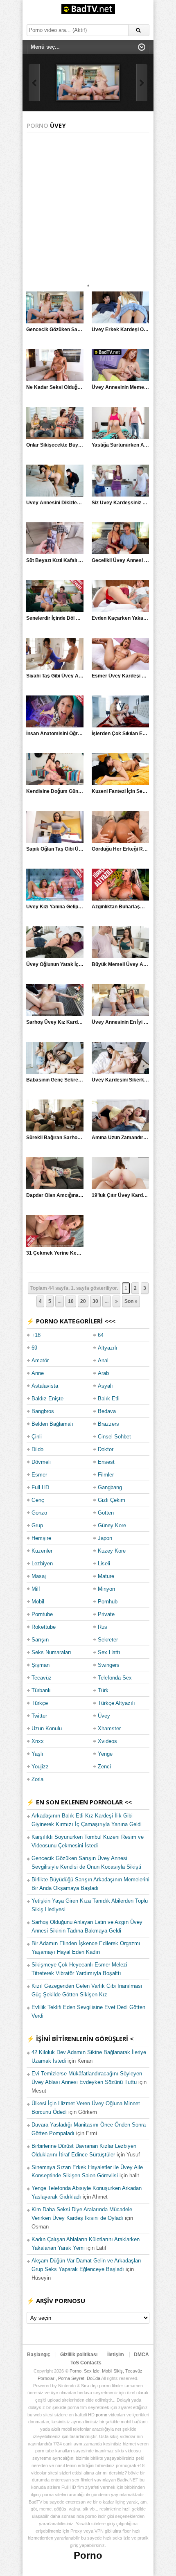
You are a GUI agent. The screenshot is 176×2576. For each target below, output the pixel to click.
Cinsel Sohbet (114, 1437)
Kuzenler (42, 1551)
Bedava (107, 1411)
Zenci (104, 1767)
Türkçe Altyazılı (116, 1703)
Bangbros (43, 1411)
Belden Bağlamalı (52, 1424)
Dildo (37, 1449)
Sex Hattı (109, 1652)
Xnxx (38, 1741)
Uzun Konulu (47, 1728)
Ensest (106, 1462)
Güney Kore (112, 1525)
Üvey (104, 1716)
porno (102, 2415)
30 (95, 1301)
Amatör (40, 1360)
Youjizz (40, 1767)
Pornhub (108, 1602)
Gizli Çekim (112, 1500)
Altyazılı (108, 1348)
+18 (36, 1335)
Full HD (40, 1487)
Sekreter (108, 1640)
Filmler (106, 1475)
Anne (38, 1373)
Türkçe (40, 1703)
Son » (131, 1301)
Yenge (105, 1754)
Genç (38, 1500)
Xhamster (109, 1728)
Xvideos (107, 1741)
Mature (106, 1576)
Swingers (109, 1665)
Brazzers (108, 1424)
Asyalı (105, 1386)
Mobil (38, 1602)
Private (106, 1614)
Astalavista (45, 1386)
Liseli (104, 1563)
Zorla (37, 1779)
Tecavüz (42, 1678)
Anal (103, 1360)
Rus (103, 1627)
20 (83, 1301)
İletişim (116, 2355)
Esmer (39, 1475)
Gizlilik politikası (79, 2355)
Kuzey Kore (112, 1551)
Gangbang (110, 1487)
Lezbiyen (42, 1563)
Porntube (42, 1614)
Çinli (37, 1437)
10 (71, 1301)
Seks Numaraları (51, 1652)
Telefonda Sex (115, 1678)
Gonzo (39, 1513)
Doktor (106, 1449)
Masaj (39, 1576)
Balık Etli (109, 1399)
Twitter (39, 1716)
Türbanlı (41, 1690)
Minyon (106, 1589)
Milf (36, 1589)
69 (34, 1348)
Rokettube (44, 1627)
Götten (106, 1513)
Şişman (41, 1665)
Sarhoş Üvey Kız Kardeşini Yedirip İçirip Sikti (78, 1022)
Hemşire (41, 1538)
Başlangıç (39, 2355)
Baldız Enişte (47, 1399)
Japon (105, 1538)
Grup (37, 1525)
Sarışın (40, 1640)
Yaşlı (37, 1754)
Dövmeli (41, 1462)
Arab (103, 1373)
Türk (103, 1690)
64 (101, 1335)
